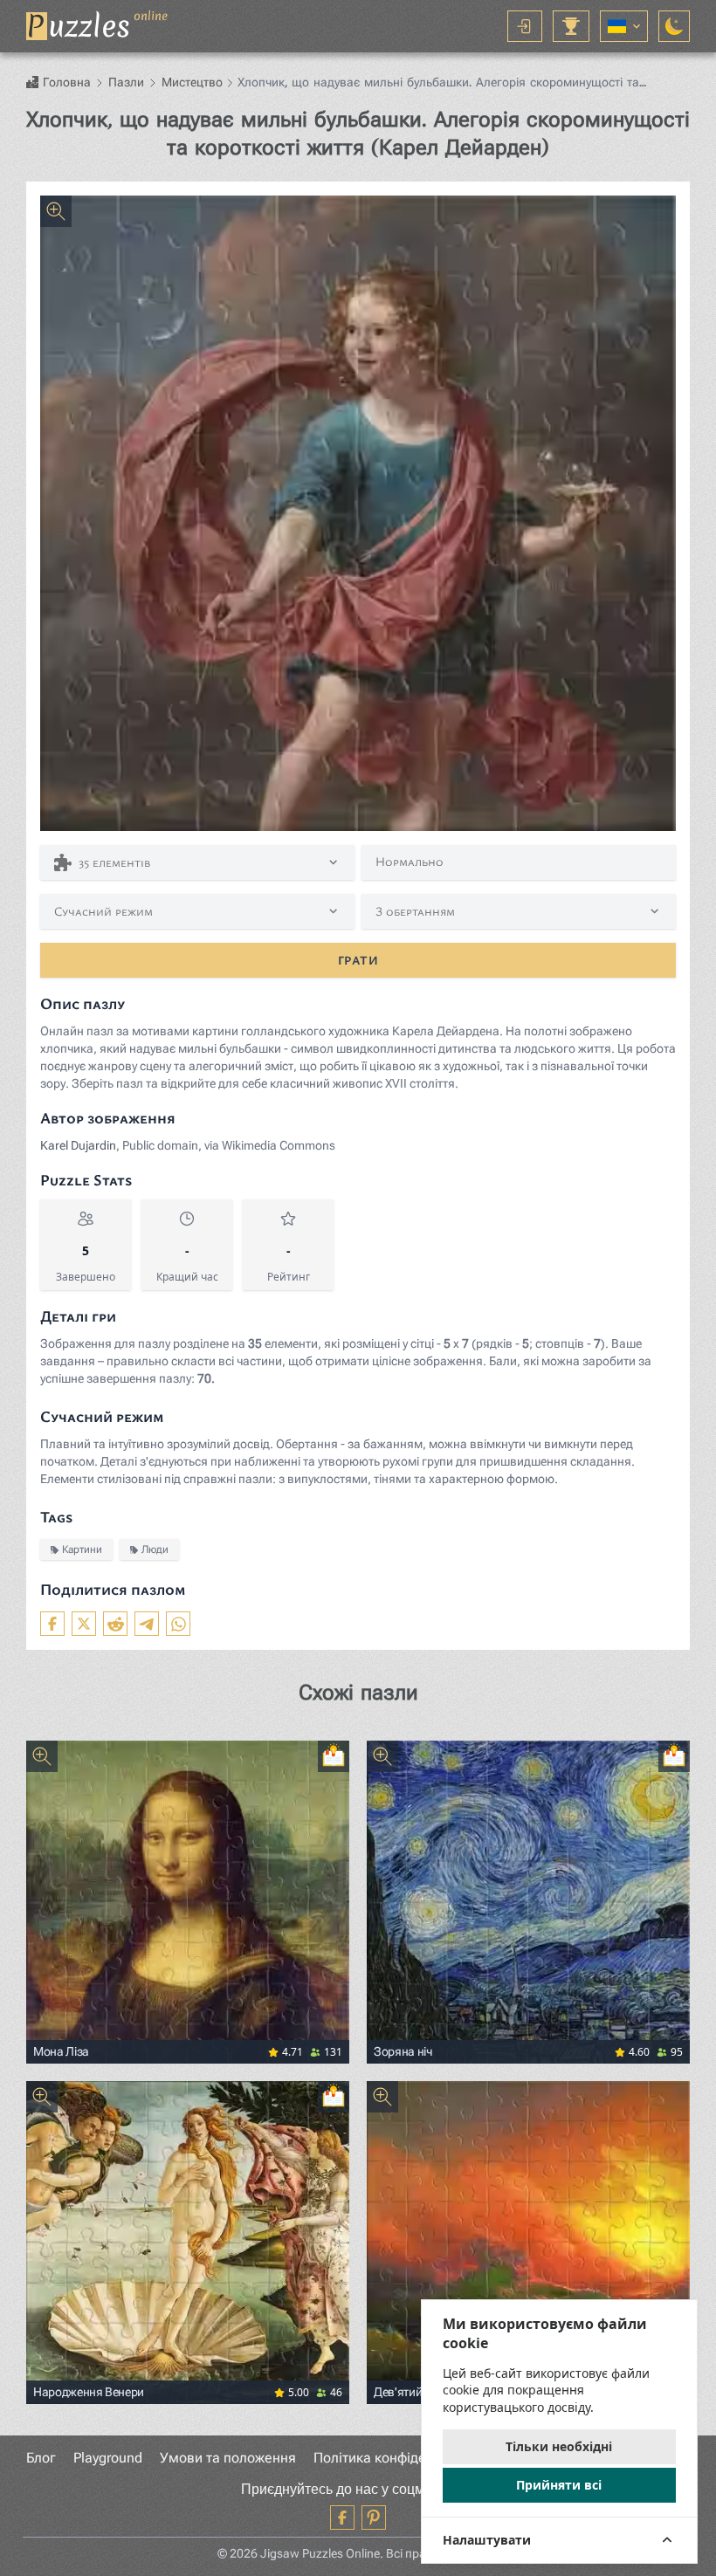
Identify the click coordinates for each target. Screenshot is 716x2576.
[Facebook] (52, 1624)
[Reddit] (115, 1624)
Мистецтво (192, 82)
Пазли (126, 82)
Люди (155, 1549)
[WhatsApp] (178, 1624)
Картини (82, 1549)
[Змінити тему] (674, 26)
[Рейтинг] (571, 26)
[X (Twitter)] (84, 1624)
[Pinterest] (374, 2518)
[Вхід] (525, 26)
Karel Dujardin (78, 1145)
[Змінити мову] (624, 26)
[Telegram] (147, 1624)
